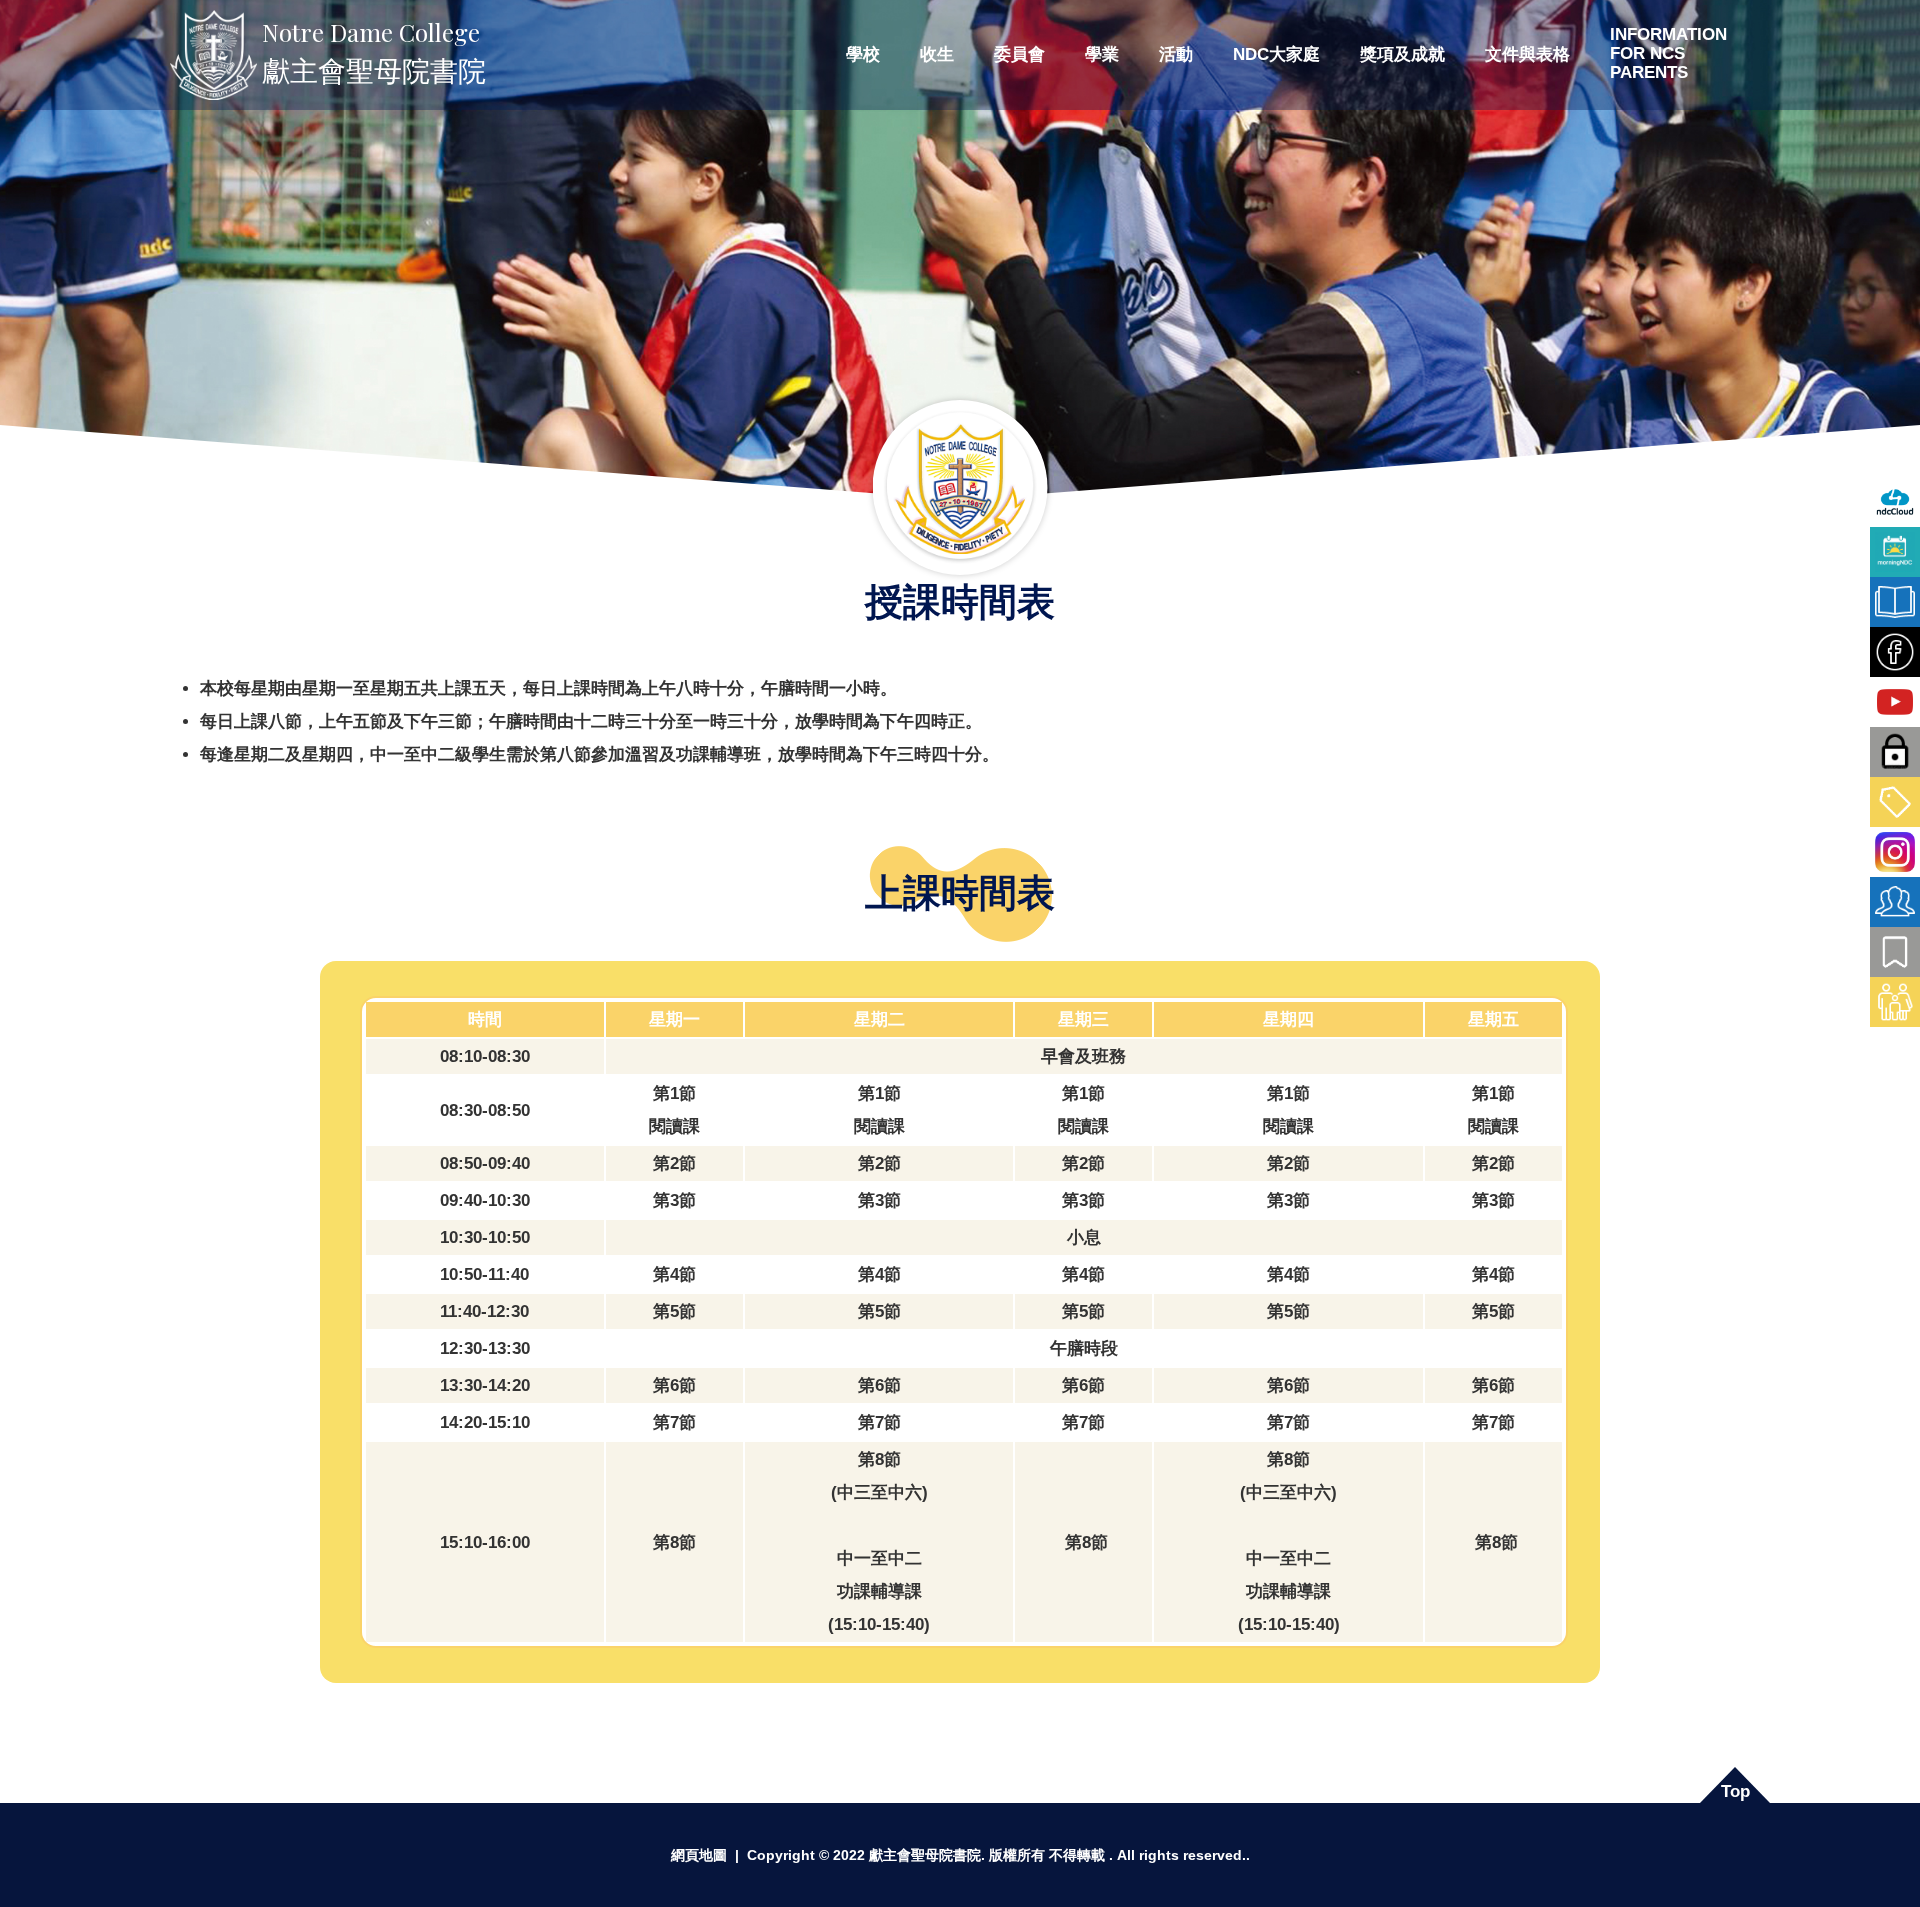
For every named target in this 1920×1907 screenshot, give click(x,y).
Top (1735, 1791)
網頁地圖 (699, 1855)
